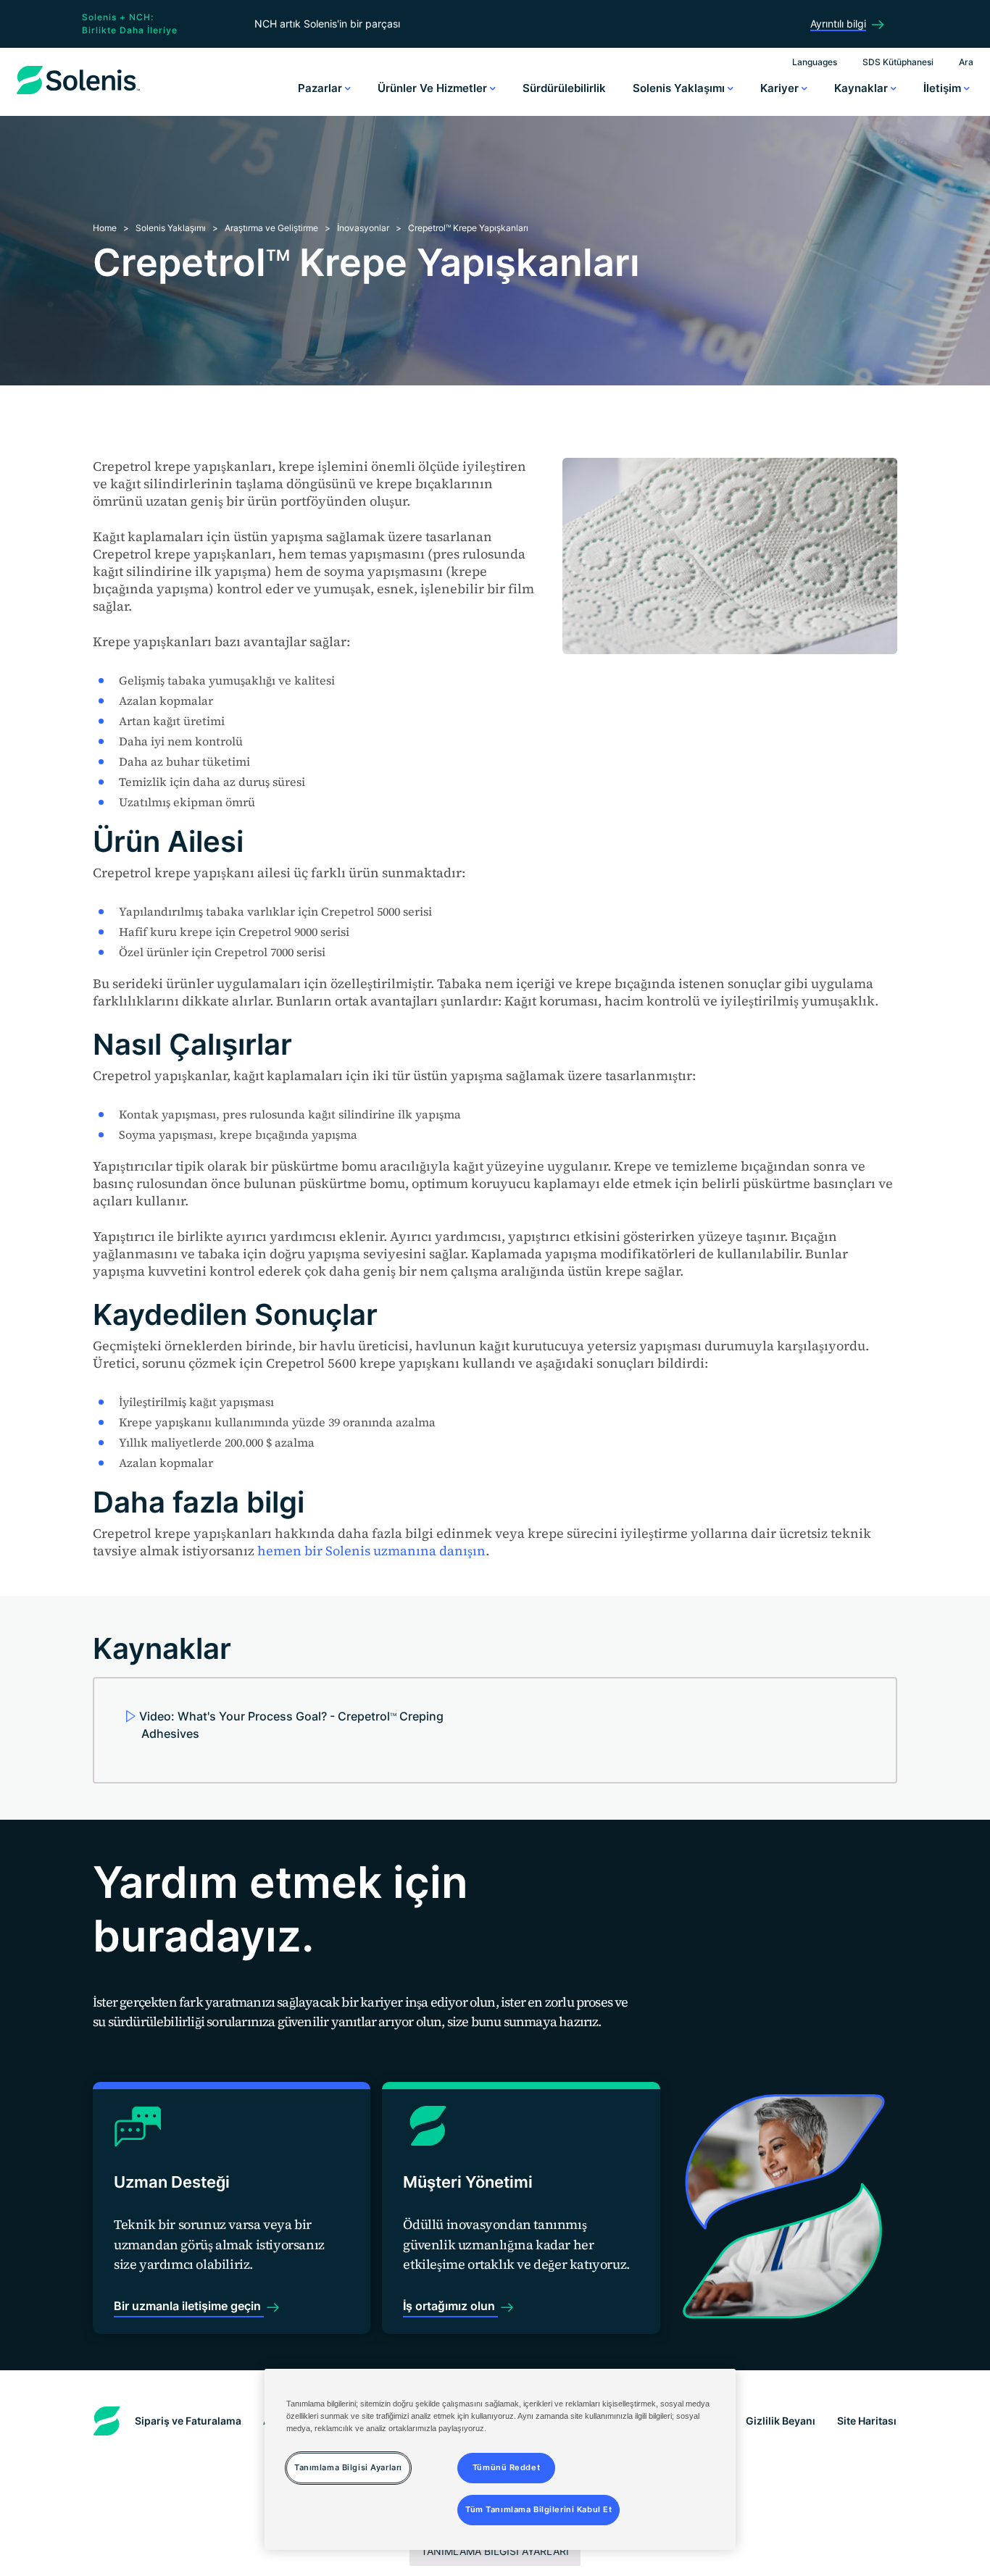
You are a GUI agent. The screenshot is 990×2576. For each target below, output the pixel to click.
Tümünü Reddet (506, 2468)
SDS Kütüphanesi (898, 62)
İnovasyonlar (363, 228)
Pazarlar (321, 88)
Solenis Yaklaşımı (680, 88)
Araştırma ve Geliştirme (271, 228)
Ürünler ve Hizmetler (434, 88)
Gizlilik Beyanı (781, 2421)
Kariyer (781, 88)
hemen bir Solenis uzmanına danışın (371, 1551)
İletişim (944, 88)
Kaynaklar (862, 88)
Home (105, 228)
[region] (500, 2459)
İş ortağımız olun (450, 2306)
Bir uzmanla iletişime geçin (189, 2306)
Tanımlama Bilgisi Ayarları (495, 2551)
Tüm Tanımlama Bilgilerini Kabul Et (538, 2510)
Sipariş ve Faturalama (188, 2421)
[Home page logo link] (78, 94)
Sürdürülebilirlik (564, 88)
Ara (966, 62)
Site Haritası (867, 2421)
